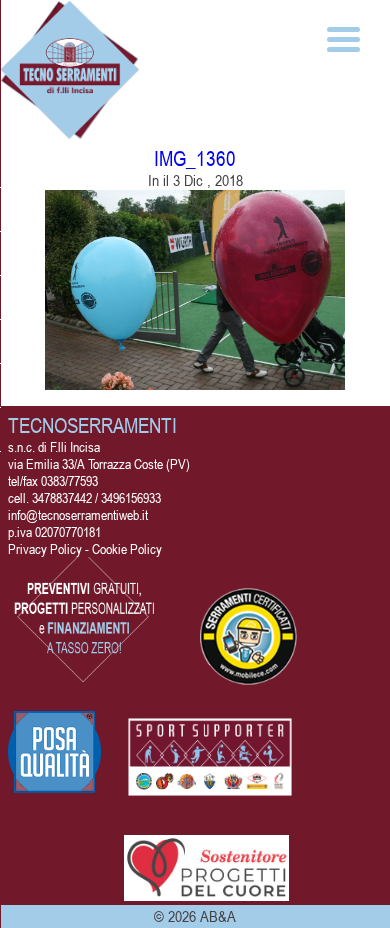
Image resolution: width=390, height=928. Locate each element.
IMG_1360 (195, 158)
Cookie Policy (127, 548)
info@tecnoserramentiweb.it (78, 514)
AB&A (218, 916)
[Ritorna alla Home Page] (70, 131)
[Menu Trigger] (343, 37)
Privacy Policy (45, 548)
